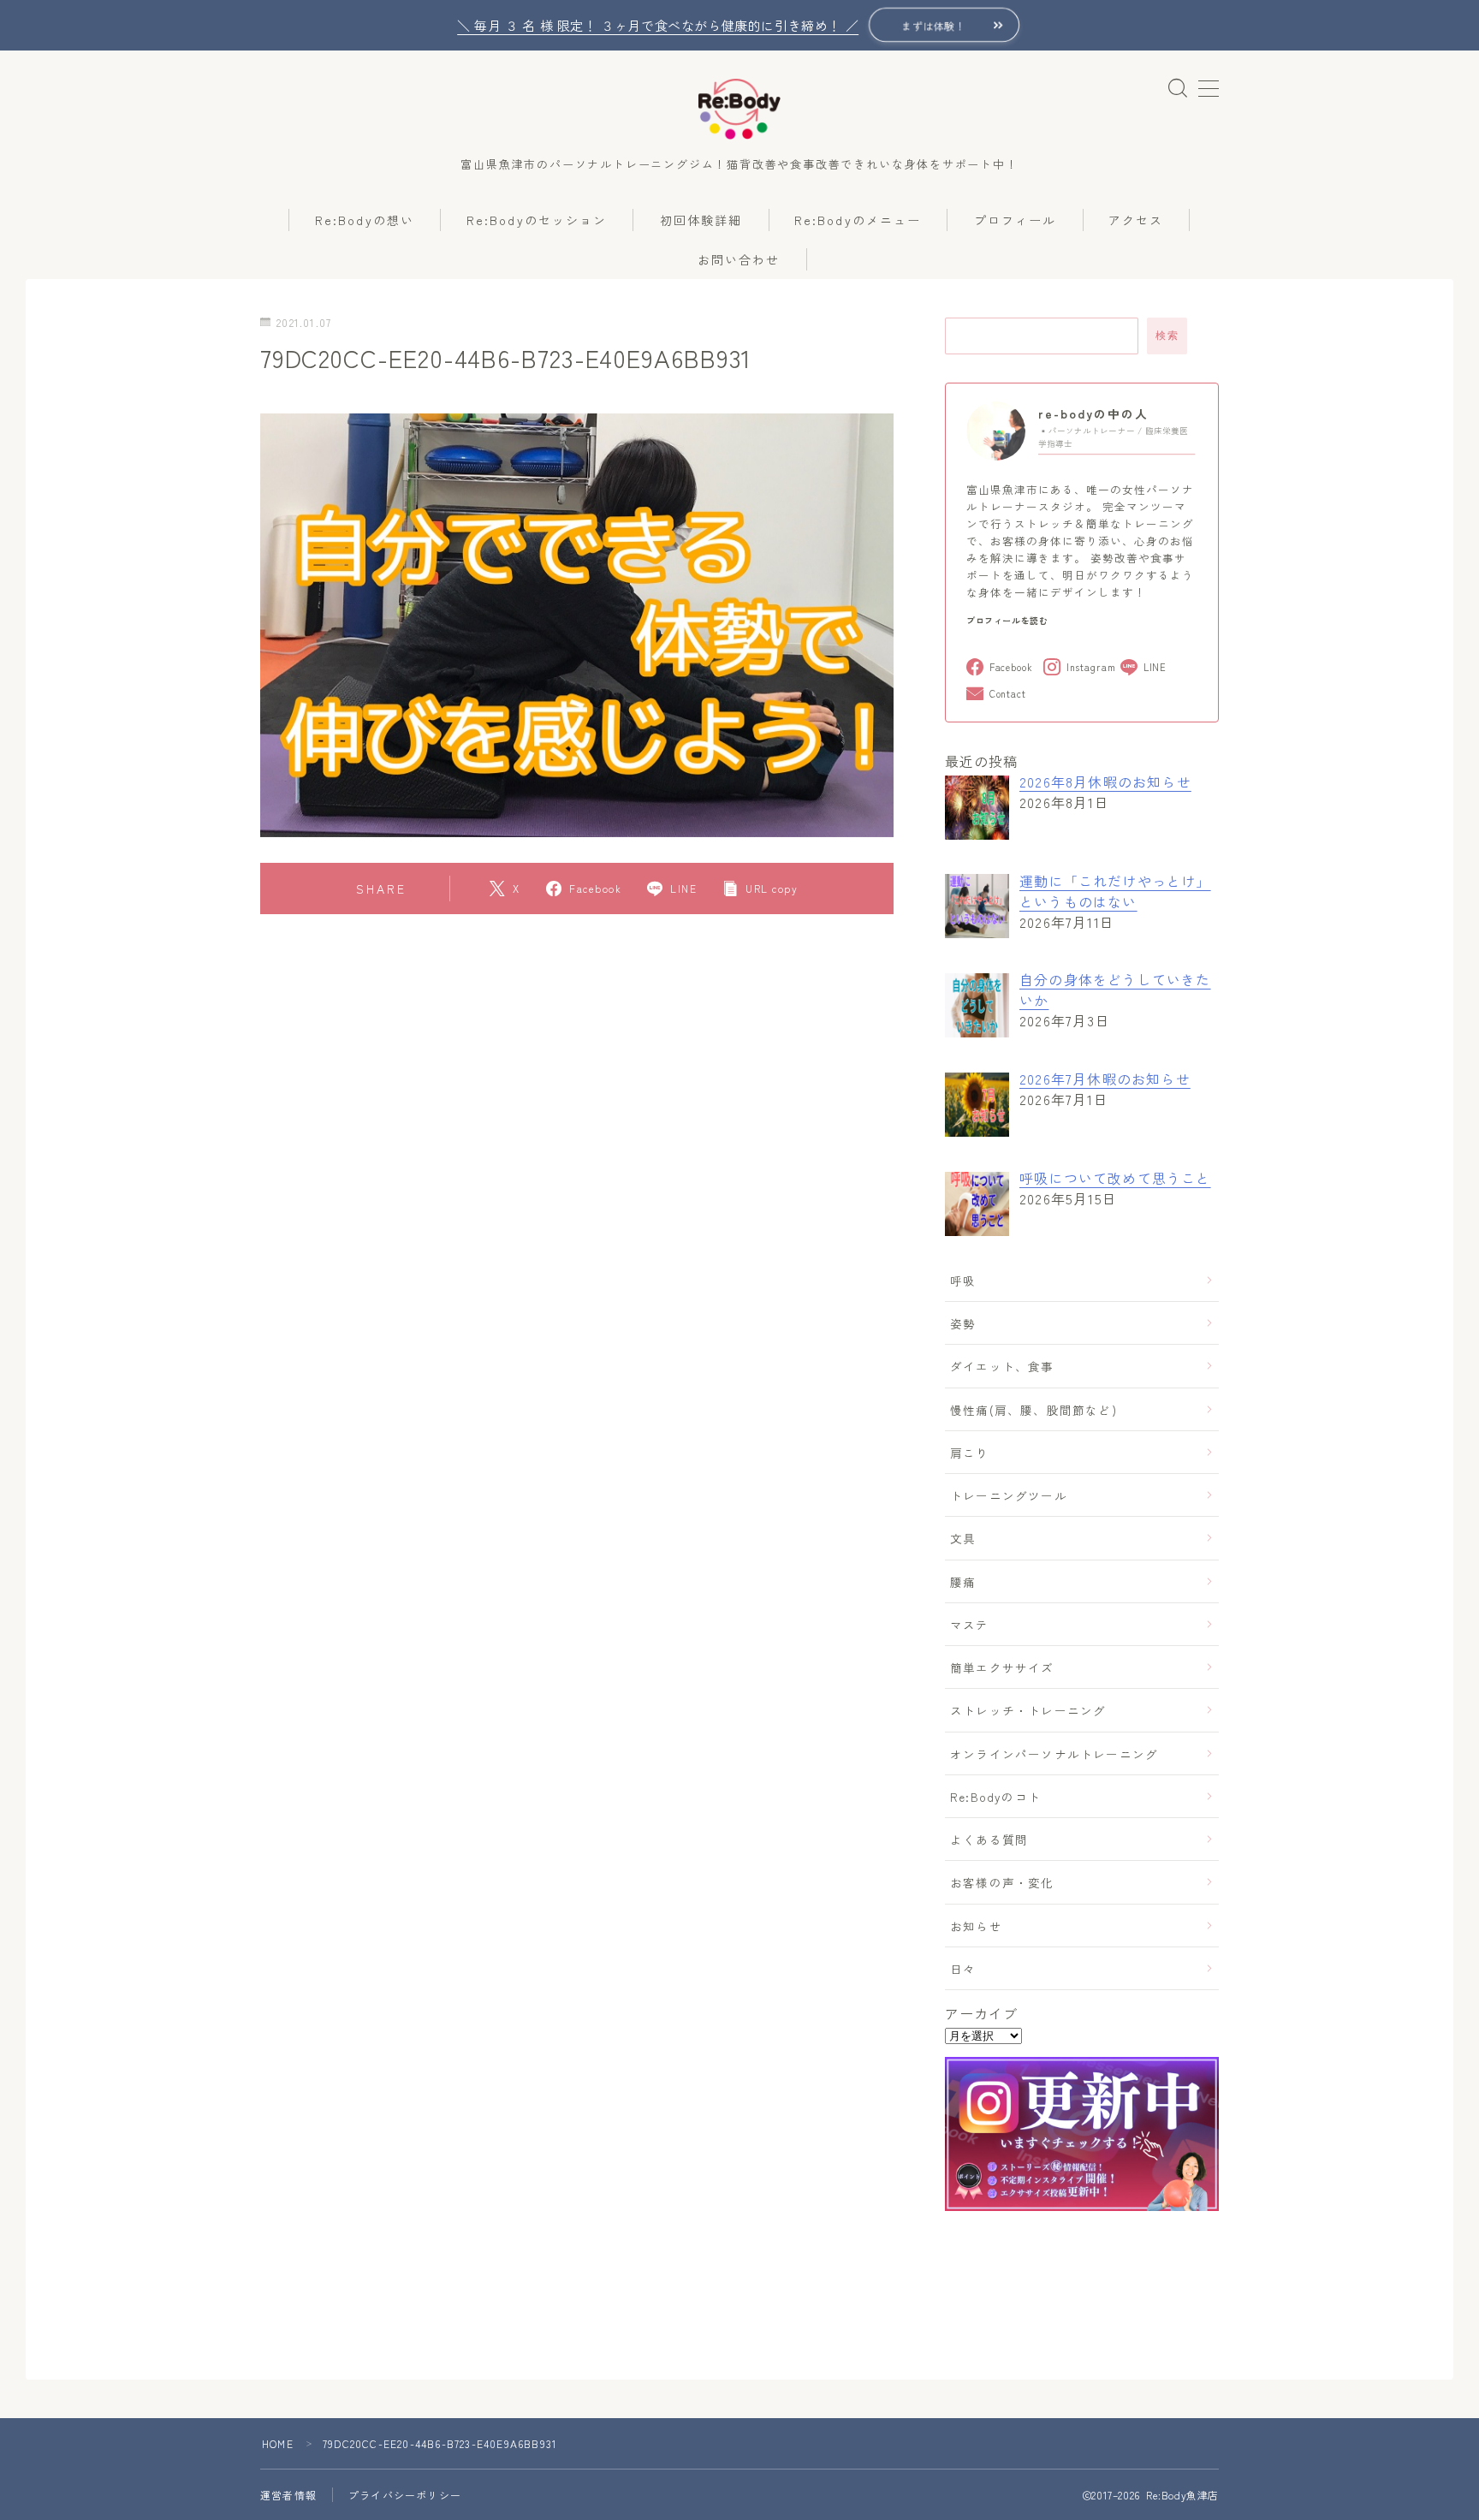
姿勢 (963, 1323)
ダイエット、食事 (1002, 1366)
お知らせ (976, 1926)
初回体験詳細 (701, 220)
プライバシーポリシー (405, 2495)
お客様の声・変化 (1002, 1882)
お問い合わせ (739, 259)
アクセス (1136, 220)
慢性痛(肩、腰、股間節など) (1034, 1410)
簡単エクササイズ (1002, 1667)
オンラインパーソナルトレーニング (1054, 1754)
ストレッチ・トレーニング (1028, 1710)
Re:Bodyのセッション (537, 220)
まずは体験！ (934, 25)
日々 (963, 1969)
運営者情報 (288, 2495)
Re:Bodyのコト (995, 1797)
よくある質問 (989, 1839)
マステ (970, 1625)
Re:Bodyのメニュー (858, 220)
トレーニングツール (1009, 1495)
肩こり (970, 1453)
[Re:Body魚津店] (739, 110)
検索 (1167, 336)
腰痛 (963, 1582)
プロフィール (1016, 220)
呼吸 (963, 1281)
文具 (963, 1538)
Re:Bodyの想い (365, 220)
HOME (278, 2443)
